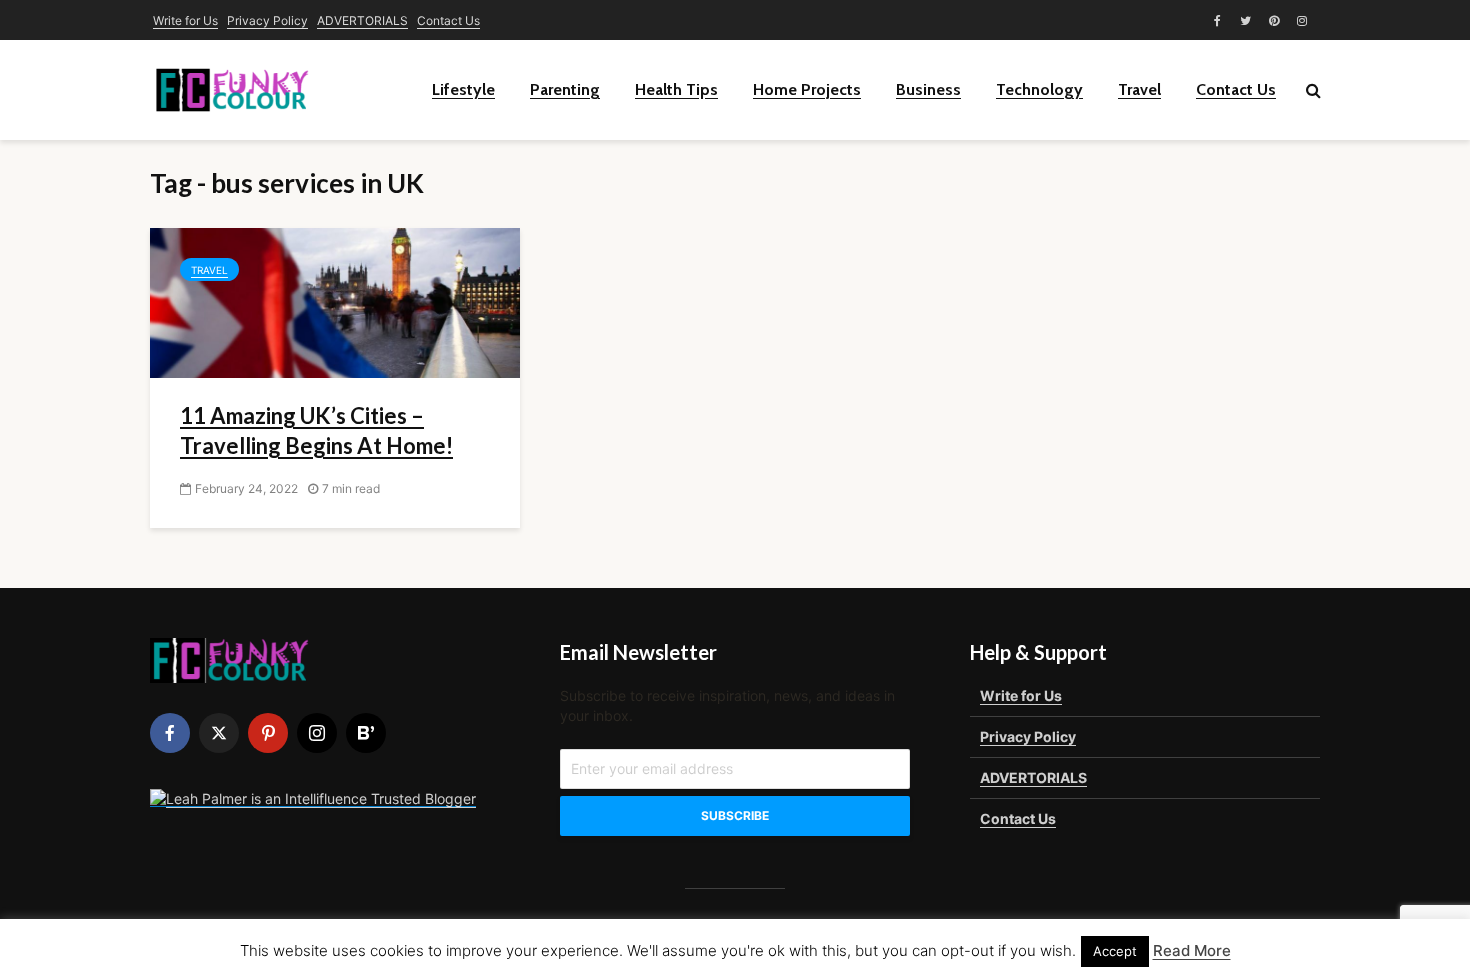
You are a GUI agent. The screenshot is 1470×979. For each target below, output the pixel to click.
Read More (1192, 950)
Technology (1039, 89)
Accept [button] (1115, 951)
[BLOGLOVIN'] (366, 733)
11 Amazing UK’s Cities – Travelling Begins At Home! (316, 430)
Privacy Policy (267, 20)
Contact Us (448, 20)
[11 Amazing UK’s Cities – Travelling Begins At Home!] (335, 301)
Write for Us (185, 20)
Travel (1139, 89)
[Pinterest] (268, 733)
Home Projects (807, 89)
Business (928, 89)
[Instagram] (317, 733)
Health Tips (676, 89)
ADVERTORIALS (362, 20)
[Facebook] (170, 733)
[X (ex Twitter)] (219, 733)
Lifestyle (463, 89)
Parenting (565, 89)
